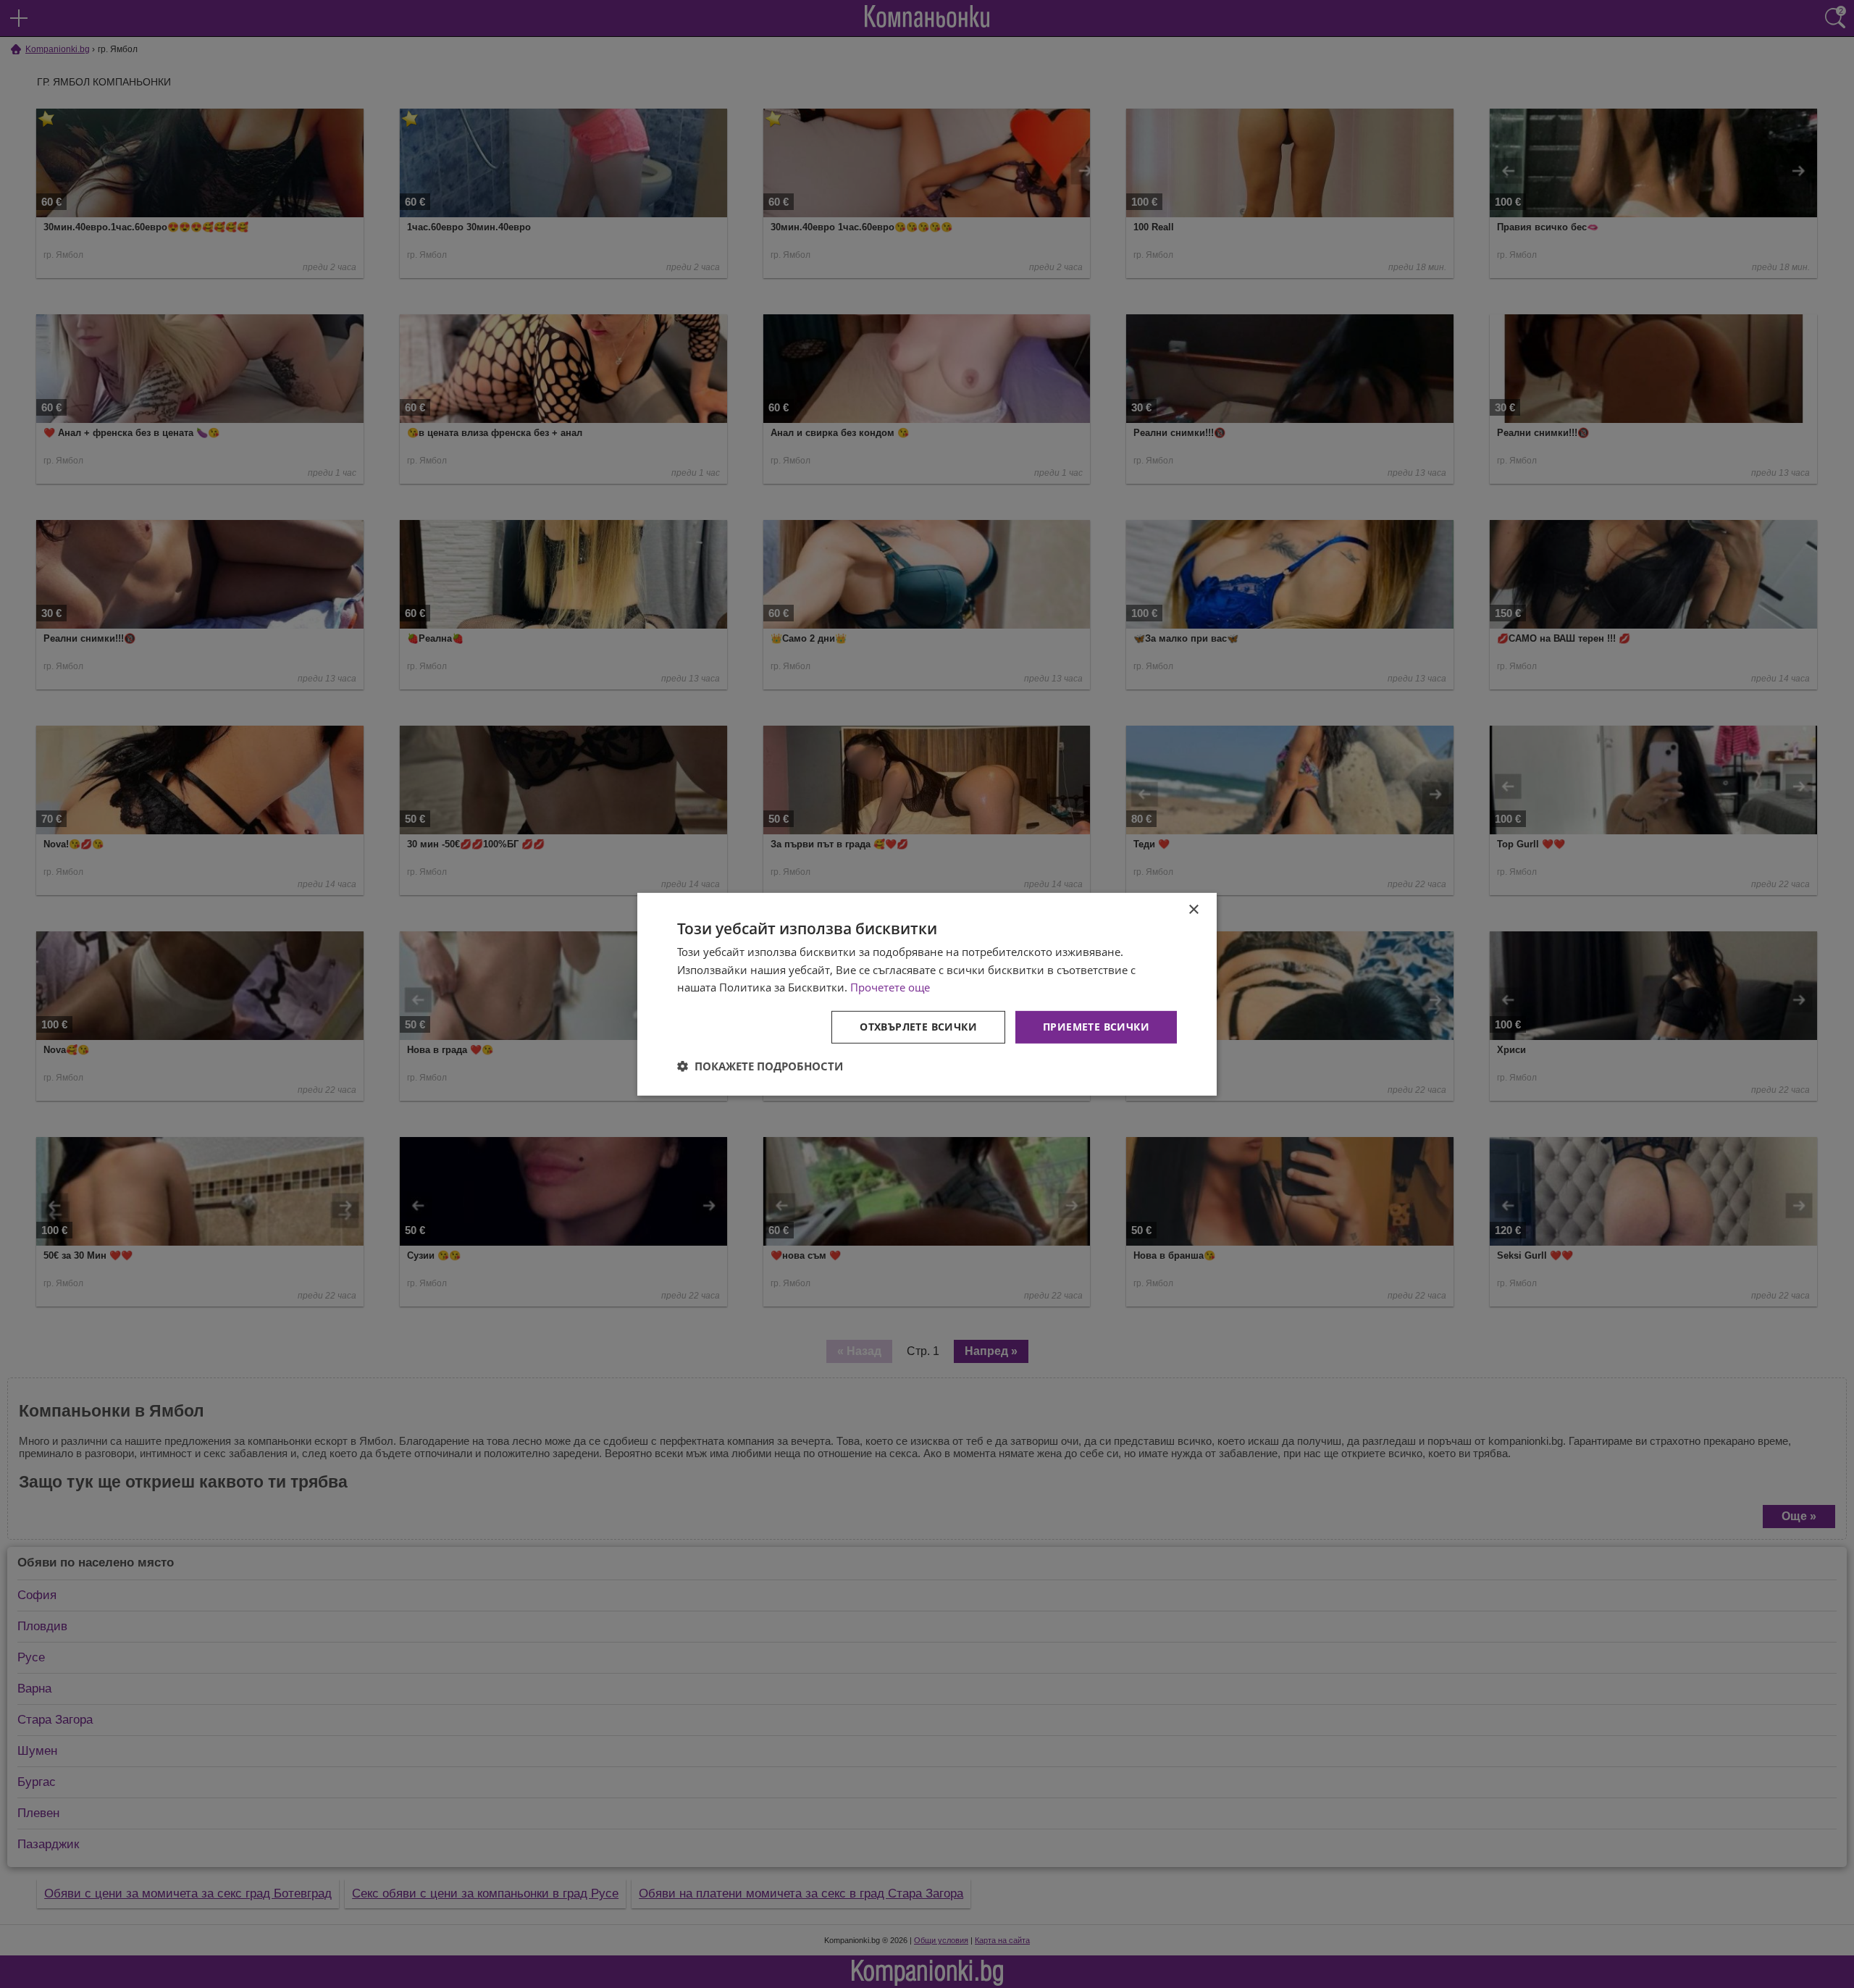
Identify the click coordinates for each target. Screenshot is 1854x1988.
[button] (760, 1066)
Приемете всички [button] (1096, 1027)
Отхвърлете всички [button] (918, 1027)
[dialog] (927, 994)
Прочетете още (890, 987)
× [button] (1193, 909)
